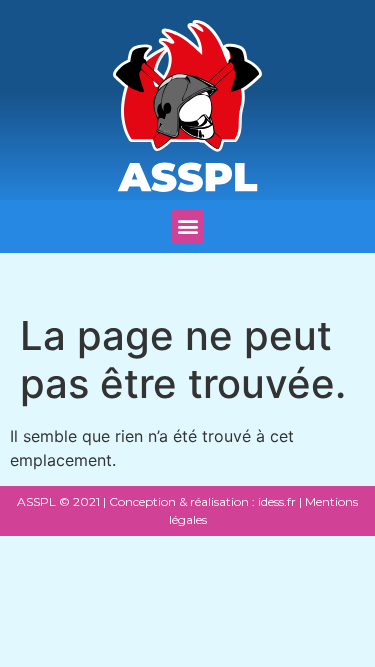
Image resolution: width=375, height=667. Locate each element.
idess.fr (275, 501)
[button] (187, 226)
